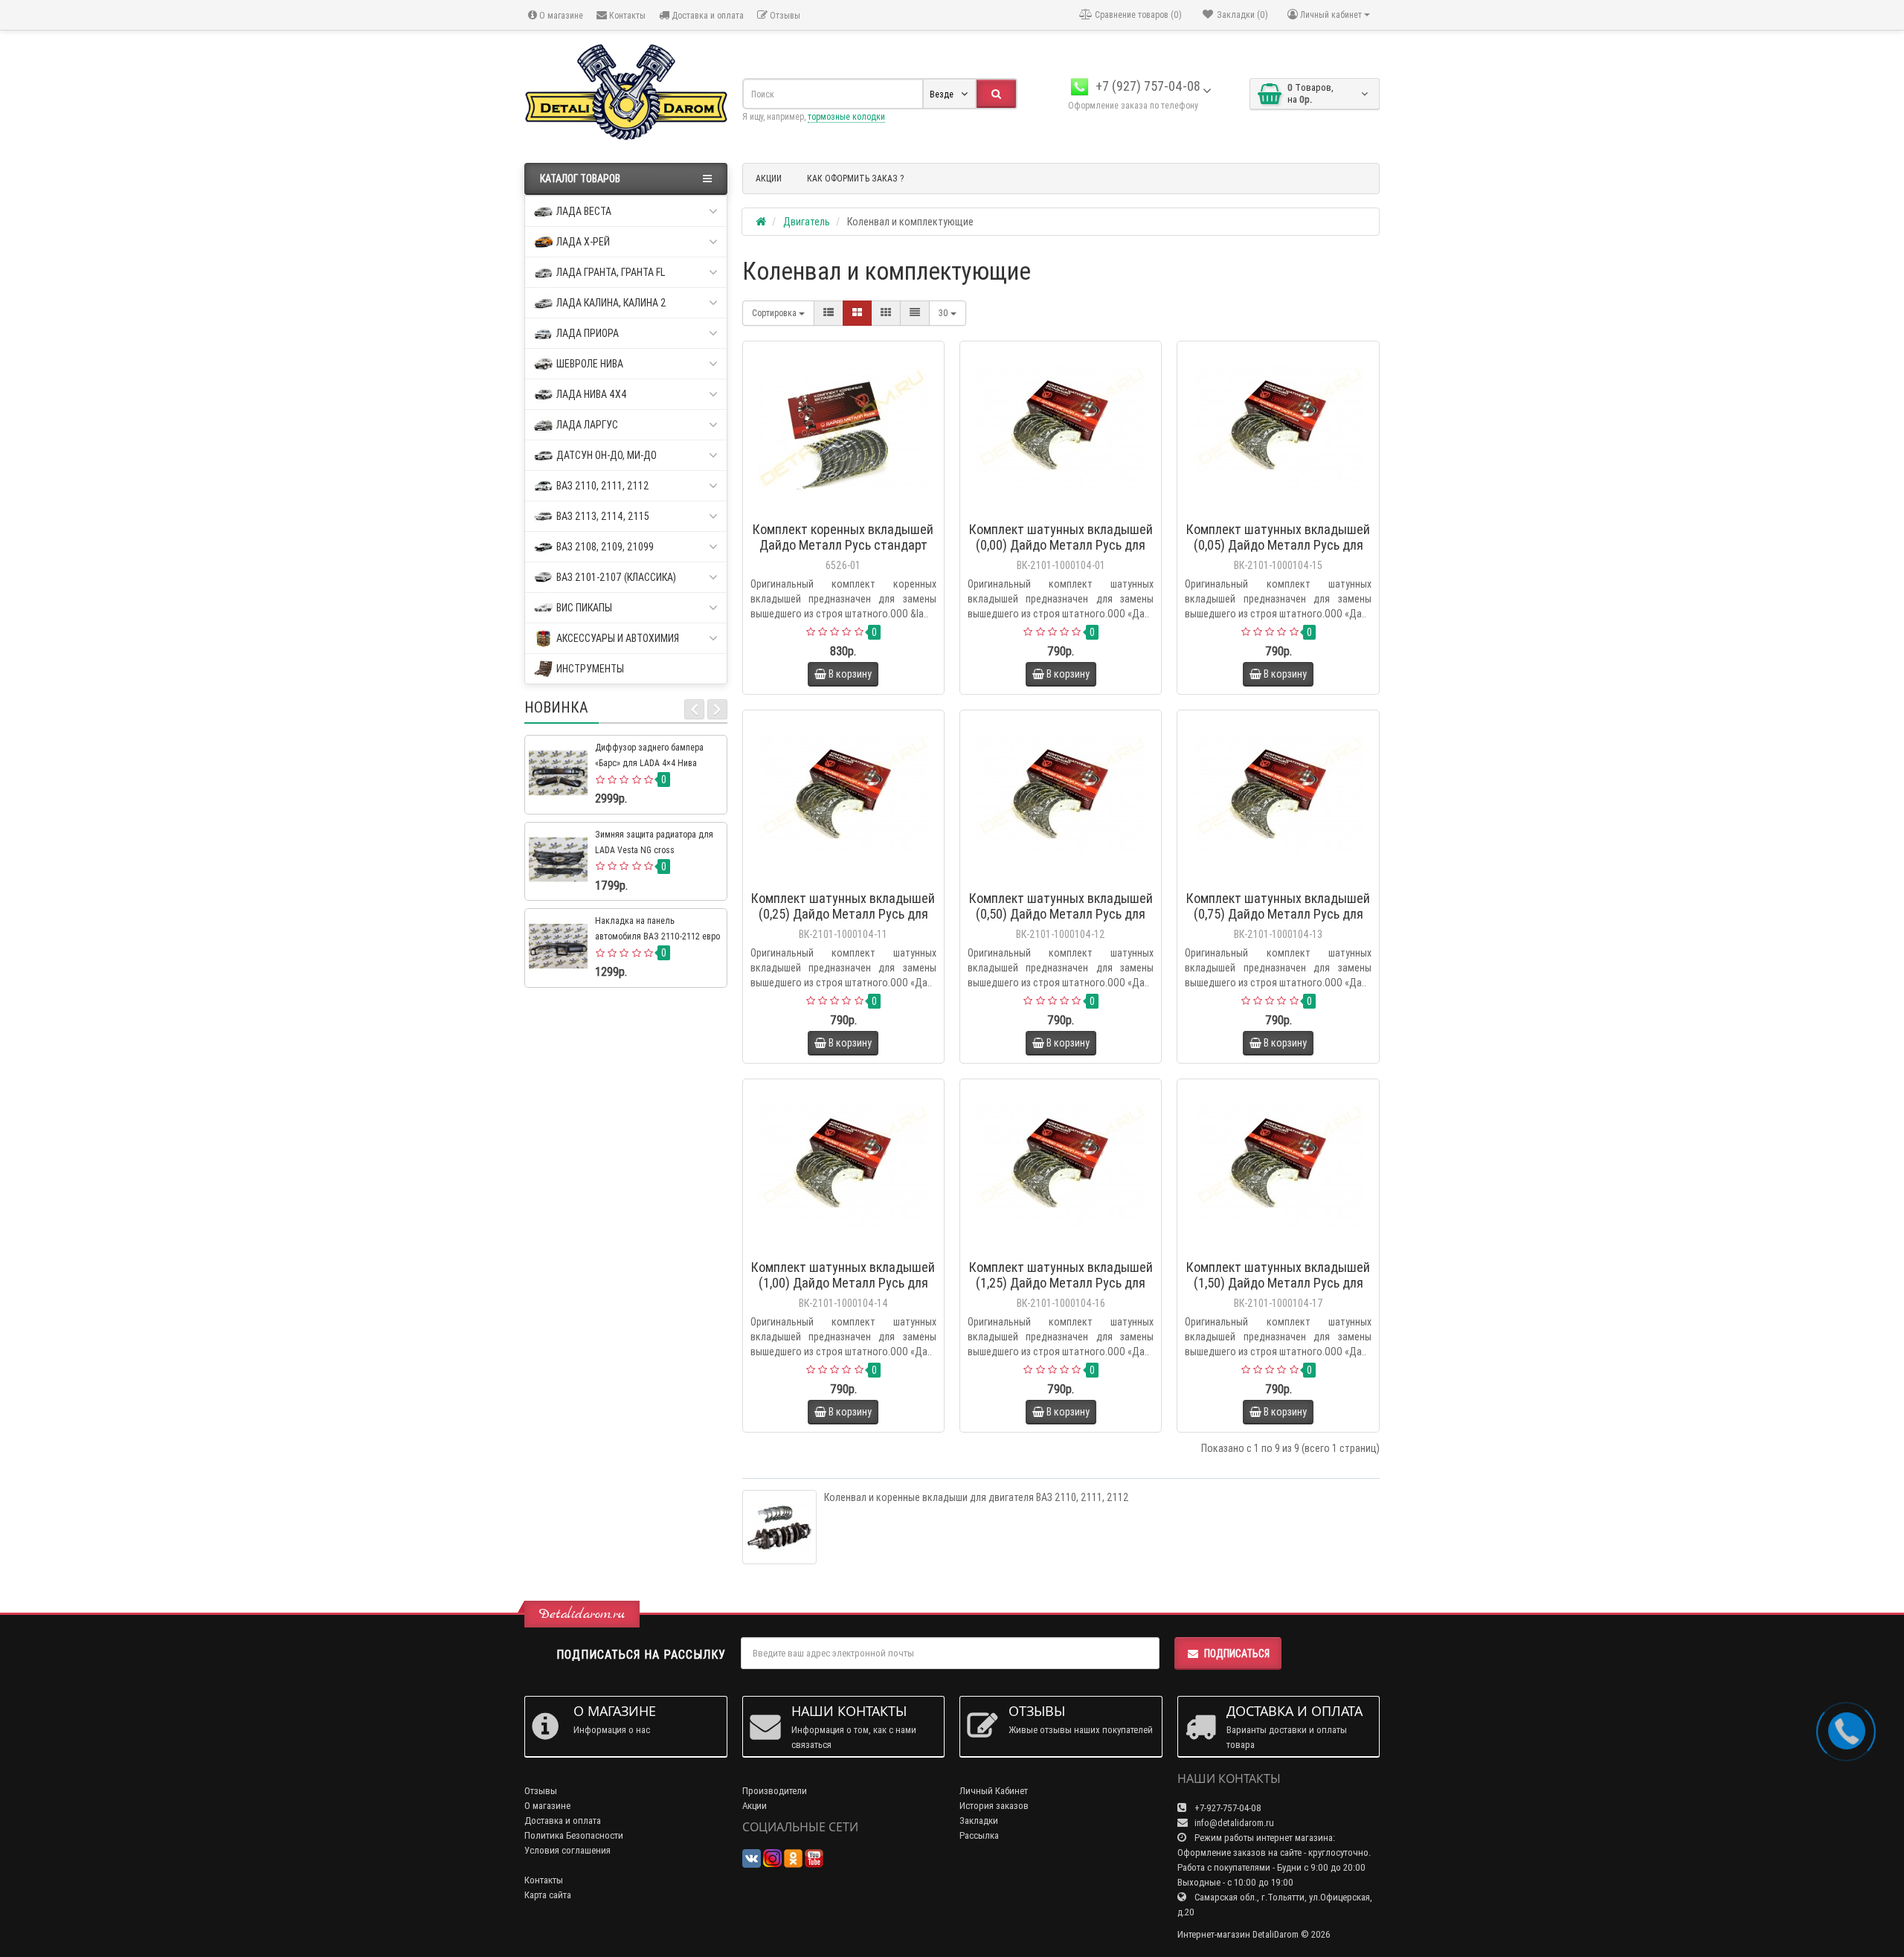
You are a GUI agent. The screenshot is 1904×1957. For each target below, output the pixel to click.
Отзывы (784, 15)
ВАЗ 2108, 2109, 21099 (605, 547)
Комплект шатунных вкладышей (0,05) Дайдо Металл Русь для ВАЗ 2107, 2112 (1278, 545)
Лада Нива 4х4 (592, 394)
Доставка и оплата (707, 15)
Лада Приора (588, 333)
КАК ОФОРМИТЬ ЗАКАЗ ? (855, 178)
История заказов (994, 1806)
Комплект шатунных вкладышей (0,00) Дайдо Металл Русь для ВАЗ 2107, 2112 (1061, 545)
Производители (775, 1791)
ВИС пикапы (584, 608)
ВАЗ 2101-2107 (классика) (616, 577)
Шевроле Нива (590, 364)
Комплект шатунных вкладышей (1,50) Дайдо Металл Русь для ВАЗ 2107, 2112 (1278, 1283)
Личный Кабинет (994, 1791)
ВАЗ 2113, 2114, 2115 (603, 516)
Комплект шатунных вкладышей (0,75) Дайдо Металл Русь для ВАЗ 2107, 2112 (1278, 914)
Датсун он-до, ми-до (607, 455)
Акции (755, 1806)
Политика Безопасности (574, 1835)
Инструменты (590, 669)
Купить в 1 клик (850, 510)
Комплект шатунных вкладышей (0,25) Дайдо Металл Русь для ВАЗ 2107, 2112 (843, 914)
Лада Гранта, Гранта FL (611, 272)
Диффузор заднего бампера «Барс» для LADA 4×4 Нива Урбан (649, 763)
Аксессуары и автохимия (618, 638)
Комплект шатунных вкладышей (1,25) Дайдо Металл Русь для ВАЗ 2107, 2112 (1061, 1283)
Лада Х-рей (583, 242)
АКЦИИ (769, 178)
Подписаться (1237, 1654)
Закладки (979, 1821)
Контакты (626, 15)
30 (945, 313)
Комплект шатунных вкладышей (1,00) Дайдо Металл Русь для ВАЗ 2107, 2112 (843, 1283)
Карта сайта (548, 1895)
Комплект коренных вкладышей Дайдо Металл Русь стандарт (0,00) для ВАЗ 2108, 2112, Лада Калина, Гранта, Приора (843, 553)
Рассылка (979, 1835)
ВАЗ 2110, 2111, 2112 (603, 486)
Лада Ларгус (587, 425)
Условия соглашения (567, 1850)
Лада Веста (584, 211)
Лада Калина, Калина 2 (611, 303)
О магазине (560, 15)
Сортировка (775, 313)
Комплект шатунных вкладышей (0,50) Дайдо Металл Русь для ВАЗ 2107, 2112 (1061, 914)
